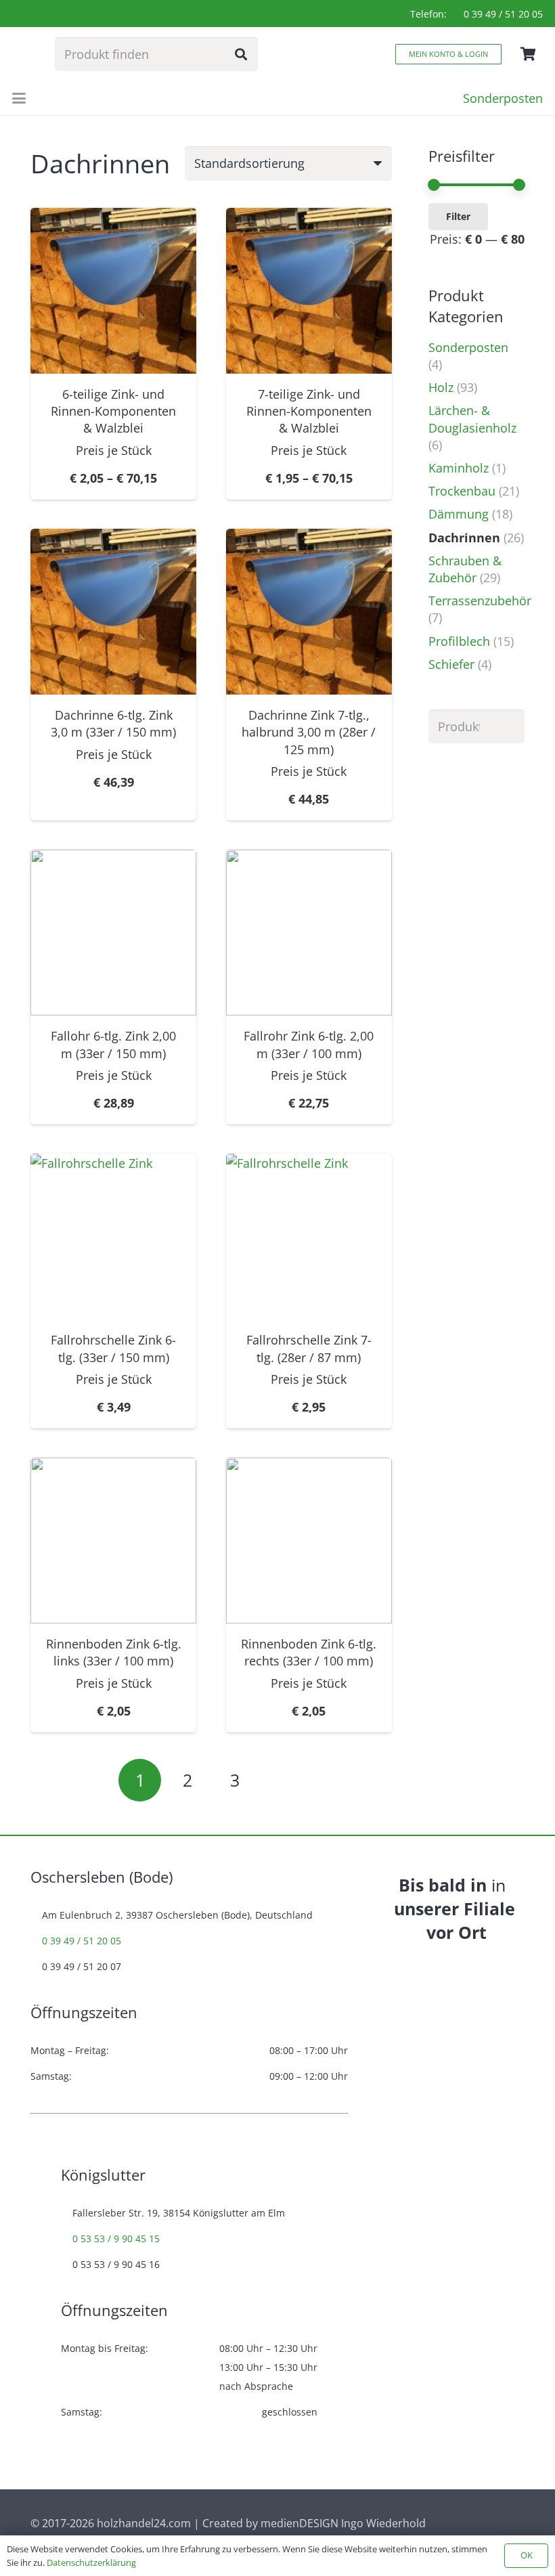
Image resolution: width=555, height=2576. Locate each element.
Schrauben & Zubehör (465, 569)
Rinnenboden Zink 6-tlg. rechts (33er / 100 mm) (309, 1652)
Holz (441, 387)
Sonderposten (468, 347)
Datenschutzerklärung (91, 2562)
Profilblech (459, 641)
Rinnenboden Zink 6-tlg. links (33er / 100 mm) (114, 1652)
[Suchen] (241, 54)
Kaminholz (459, 468)
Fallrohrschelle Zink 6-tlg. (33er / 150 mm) (113, 1348)
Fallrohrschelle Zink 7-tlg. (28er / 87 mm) (309, 1348)
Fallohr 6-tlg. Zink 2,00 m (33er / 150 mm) (113, 1044)
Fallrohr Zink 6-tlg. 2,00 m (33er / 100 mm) (309, 1044)
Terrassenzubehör (480, 601)
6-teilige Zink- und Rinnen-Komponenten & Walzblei (113, 411)
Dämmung (459, 514)
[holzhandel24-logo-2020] (25, 54)
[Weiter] (283, 1780)
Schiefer (451, 664)
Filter (458, 216)
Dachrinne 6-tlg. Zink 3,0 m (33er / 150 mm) (113, 723)
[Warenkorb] (528, 54)
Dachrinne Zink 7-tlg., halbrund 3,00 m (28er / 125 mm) (309, 732)
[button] (19, 98)
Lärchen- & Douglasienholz (472, 419)
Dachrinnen (464, 538)
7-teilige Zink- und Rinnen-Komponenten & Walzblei (309, 411)
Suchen (508, 726)
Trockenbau (462, 491)
